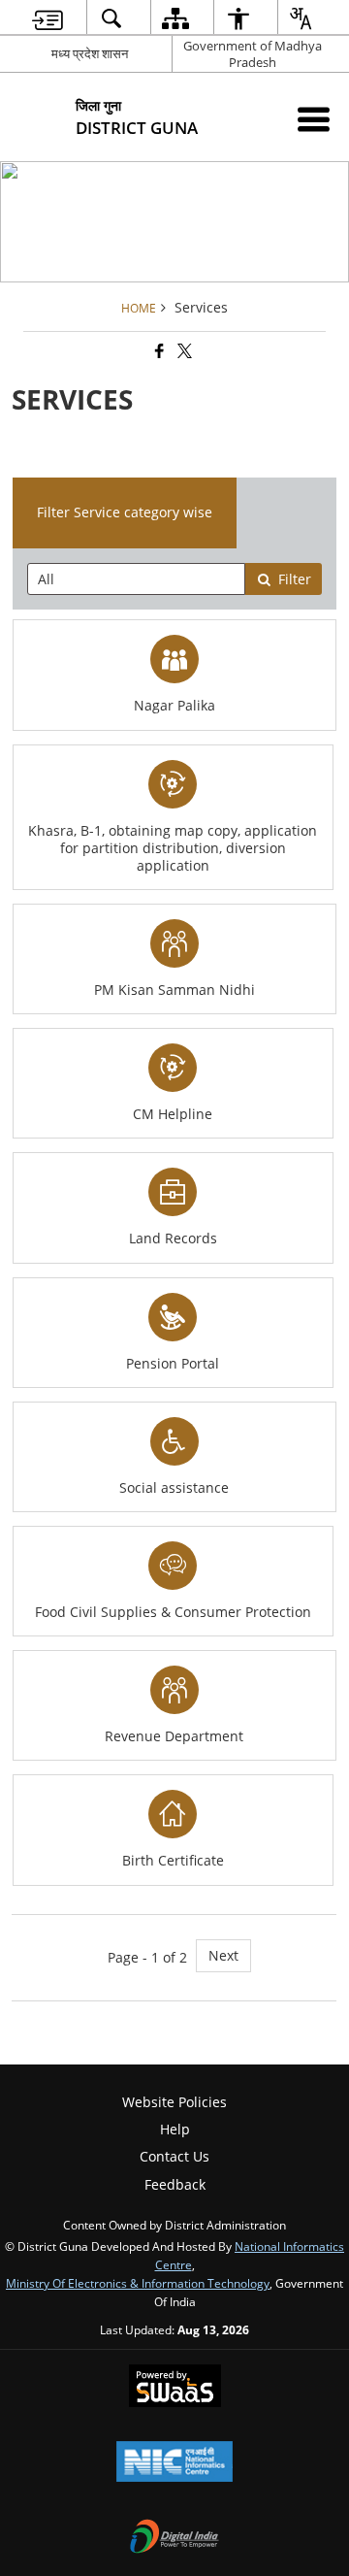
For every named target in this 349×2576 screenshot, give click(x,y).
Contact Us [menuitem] (174, 2156)
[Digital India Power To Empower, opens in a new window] (174, 2538)
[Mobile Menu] (314, 119)
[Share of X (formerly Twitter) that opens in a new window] (183, 351)
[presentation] (137, 579)
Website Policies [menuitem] (174, 2102)
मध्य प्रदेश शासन (90, 53)
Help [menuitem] (175, 2129)
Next (223, 1955)
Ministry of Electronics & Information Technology (138, 2283)
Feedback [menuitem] (175, 2184)
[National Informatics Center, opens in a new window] (174, 2463)
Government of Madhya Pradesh (253, 54)
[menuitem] (48, 18)
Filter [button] (295, 579)
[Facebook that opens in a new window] (158, 351)
